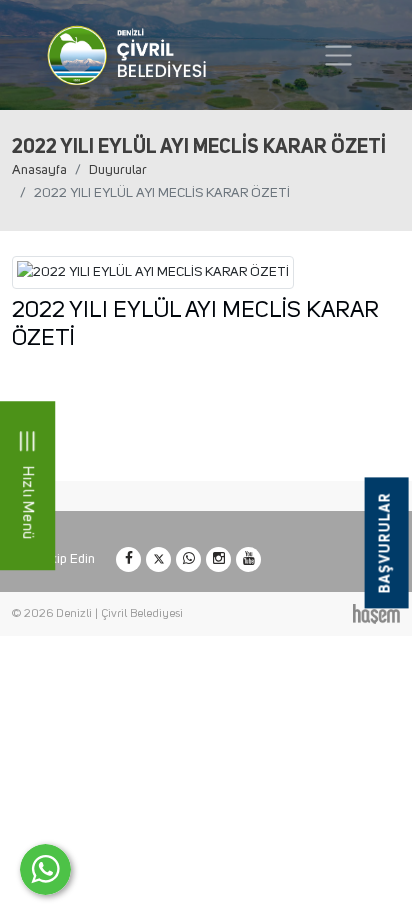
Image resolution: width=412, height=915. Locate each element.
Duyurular (118, 170)
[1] (338, 55)
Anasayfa (39, 170)
